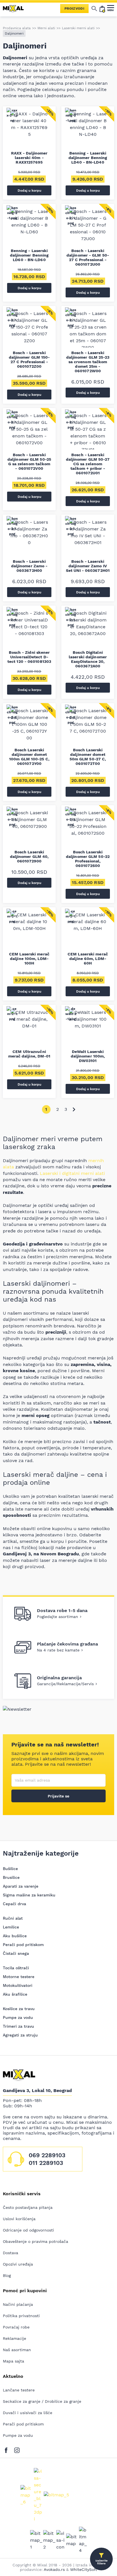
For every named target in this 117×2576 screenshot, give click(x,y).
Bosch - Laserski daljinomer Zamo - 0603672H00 (29, 566)
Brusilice (11, 1877)
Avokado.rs (54, 2569)
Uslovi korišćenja (19, 2219)
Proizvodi (74, 9)
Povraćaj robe (16, 2327)
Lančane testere (19, 2390)
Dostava (11, 2253)
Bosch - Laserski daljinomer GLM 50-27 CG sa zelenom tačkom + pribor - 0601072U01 (88, 464)
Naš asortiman (17, 2350)
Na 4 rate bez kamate (58, 1650)
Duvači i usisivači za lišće (28, 2413)
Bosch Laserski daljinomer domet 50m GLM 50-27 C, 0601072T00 (88, 757)
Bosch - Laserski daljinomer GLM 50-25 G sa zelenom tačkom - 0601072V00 (29, 462)
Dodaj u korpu (29, 191)
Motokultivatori (18, 1985)
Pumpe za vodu (18, 2017)
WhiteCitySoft (84, 2569)
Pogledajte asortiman (58, 1617)
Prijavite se (58, 1796)
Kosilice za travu (19, 2009)
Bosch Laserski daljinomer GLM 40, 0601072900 (29, 856)
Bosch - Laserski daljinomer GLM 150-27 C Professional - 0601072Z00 (29, 359)
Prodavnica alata (17, 28)
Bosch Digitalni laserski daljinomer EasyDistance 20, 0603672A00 (88, 659)
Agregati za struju (20, 2035)
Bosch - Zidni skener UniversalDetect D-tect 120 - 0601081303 (29, 657)
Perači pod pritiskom (23, 1945)
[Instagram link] (17, 2449)
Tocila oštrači (16, 1968)
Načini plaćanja (18, 2304)
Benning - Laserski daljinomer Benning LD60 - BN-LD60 (29, 255)
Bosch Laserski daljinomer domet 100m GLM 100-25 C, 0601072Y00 (29, 757)
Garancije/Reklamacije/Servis (65, 1684)
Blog (7, 2275)
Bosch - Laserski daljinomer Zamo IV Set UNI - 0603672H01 (88, 566)
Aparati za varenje (21, 1886)
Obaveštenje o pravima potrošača (35, 2241)
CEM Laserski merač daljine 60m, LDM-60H (88, 959)
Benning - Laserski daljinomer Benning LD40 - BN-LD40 (88, 158)
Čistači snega (16, 1953)
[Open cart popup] (102, 9)
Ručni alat (13, 1918)
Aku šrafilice (15, 1994)
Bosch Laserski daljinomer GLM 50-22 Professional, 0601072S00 (88, 859)
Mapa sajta (13, 2361)
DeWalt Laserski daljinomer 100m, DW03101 (88, 1056)
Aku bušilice (15, 1936)
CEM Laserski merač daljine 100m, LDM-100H (29, 959)
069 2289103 (47, 2155)
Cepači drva (14, 1904)
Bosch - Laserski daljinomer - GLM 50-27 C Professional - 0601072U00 (88, 257)
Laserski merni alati (78, 28)
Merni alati (46, 28)
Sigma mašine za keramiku (29, 1895)
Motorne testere (19, 1977)
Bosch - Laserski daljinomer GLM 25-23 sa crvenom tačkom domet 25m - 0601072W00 (88, 362)
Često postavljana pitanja (28, 2207)
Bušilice (10, 1869)
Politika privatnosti (21, 2316)
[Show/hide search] (94, 9)
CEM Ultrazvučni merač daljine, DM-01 (29, 1054)
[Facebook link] (8, 2449)
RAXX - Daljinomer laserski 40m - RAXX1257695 (29, 158)
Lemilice (11, 1927)
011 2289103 (46, 2163)
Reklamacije (14, 2338)
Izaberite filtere (102, 2562)
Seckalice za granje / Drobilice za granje (42, 2401)
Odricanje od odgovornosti (28, 2230)
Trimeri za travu (18, 2026)
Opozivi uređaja (18, 2264)
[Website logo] (16, 9)
